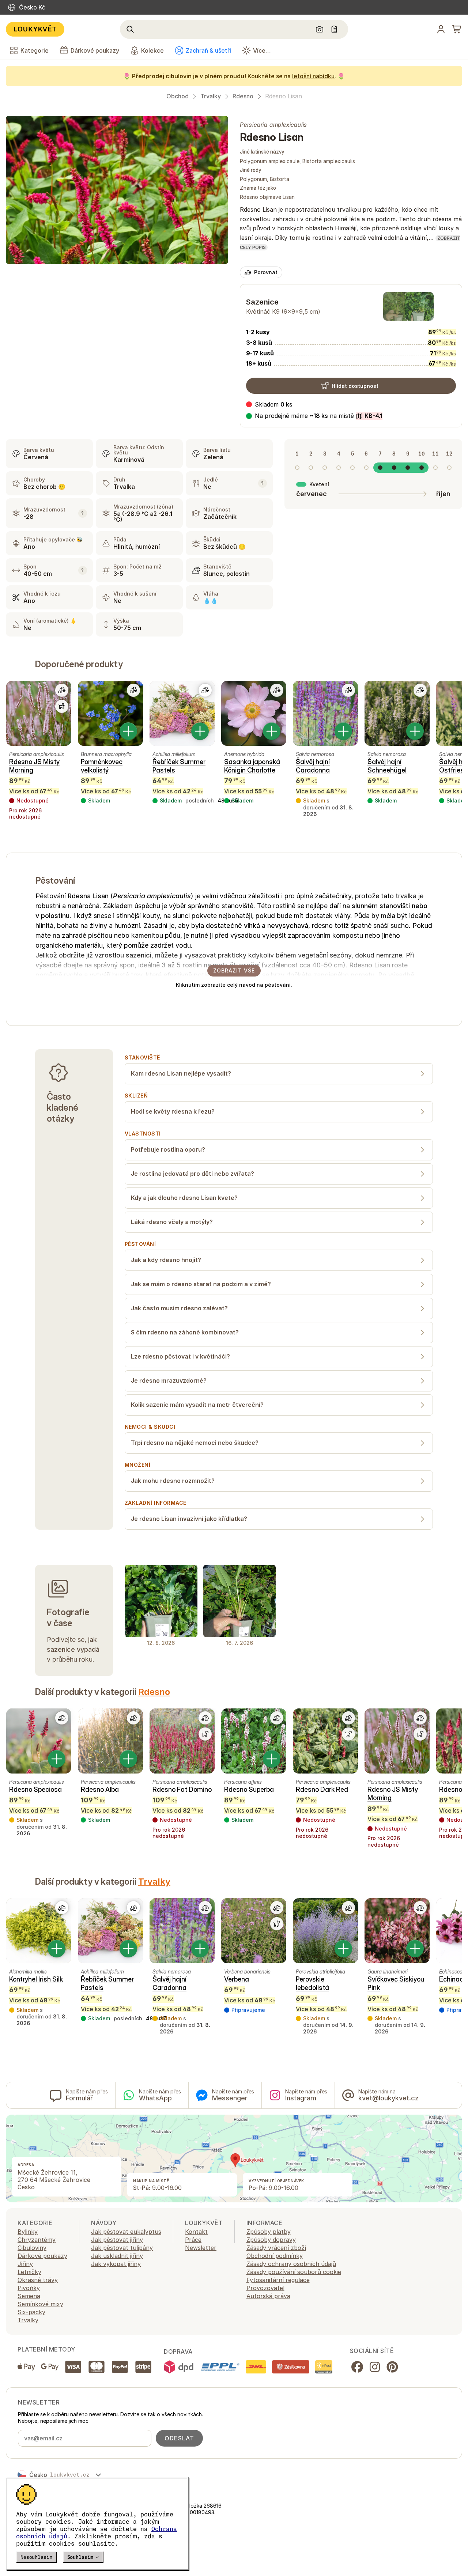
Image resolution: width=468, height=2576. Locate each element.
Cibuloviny (32, 2248)
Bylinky (28, 2232)
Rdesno (243, 96)
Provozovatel (265, 2288)
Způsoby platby (269, 2232)
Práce (193, 2240)
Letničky (29, 2272)
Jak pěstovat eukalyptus (126, 2232)
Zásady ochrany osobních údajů (291, 2264)
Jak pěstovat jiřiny (117, 2240)
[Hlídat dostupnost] (62, 706)
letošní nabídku (313, 76)
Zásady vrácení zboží (276, 2248)
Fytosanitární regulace (278, 2280)
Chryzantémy (37, 2240)
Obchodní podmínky (275, 2256)
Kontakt (196, 2232)
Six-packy (31, 2312)
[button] (314, 416)
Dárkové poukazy (42, 2256)
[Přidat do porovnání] (62, 690)
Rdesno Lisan (284, 96)
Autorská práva (268, 2296)
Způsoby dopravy (271, 2240)
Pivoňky (29, 2288)
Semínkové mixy (40, 2304)
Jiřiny (25, 2264)
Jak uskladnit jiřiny (117, 2256)
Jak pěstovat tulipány (122, 2248)
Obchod (178, 96)
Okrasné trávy (38, 2280)
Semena (29, 2296)
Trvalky (211, 96)
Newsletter (201, 2248)
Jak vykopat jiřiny (116, 2264)
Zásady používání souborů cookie (294, 2272)
